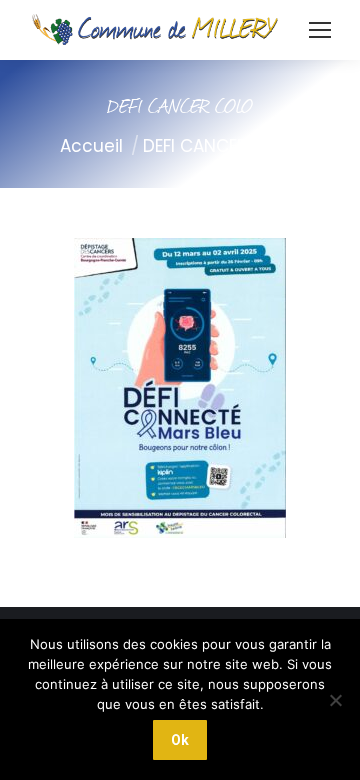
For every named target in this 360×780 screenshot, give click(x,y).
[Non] (335, 700)
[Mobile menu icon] (320, 30)
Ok (180, 740)
